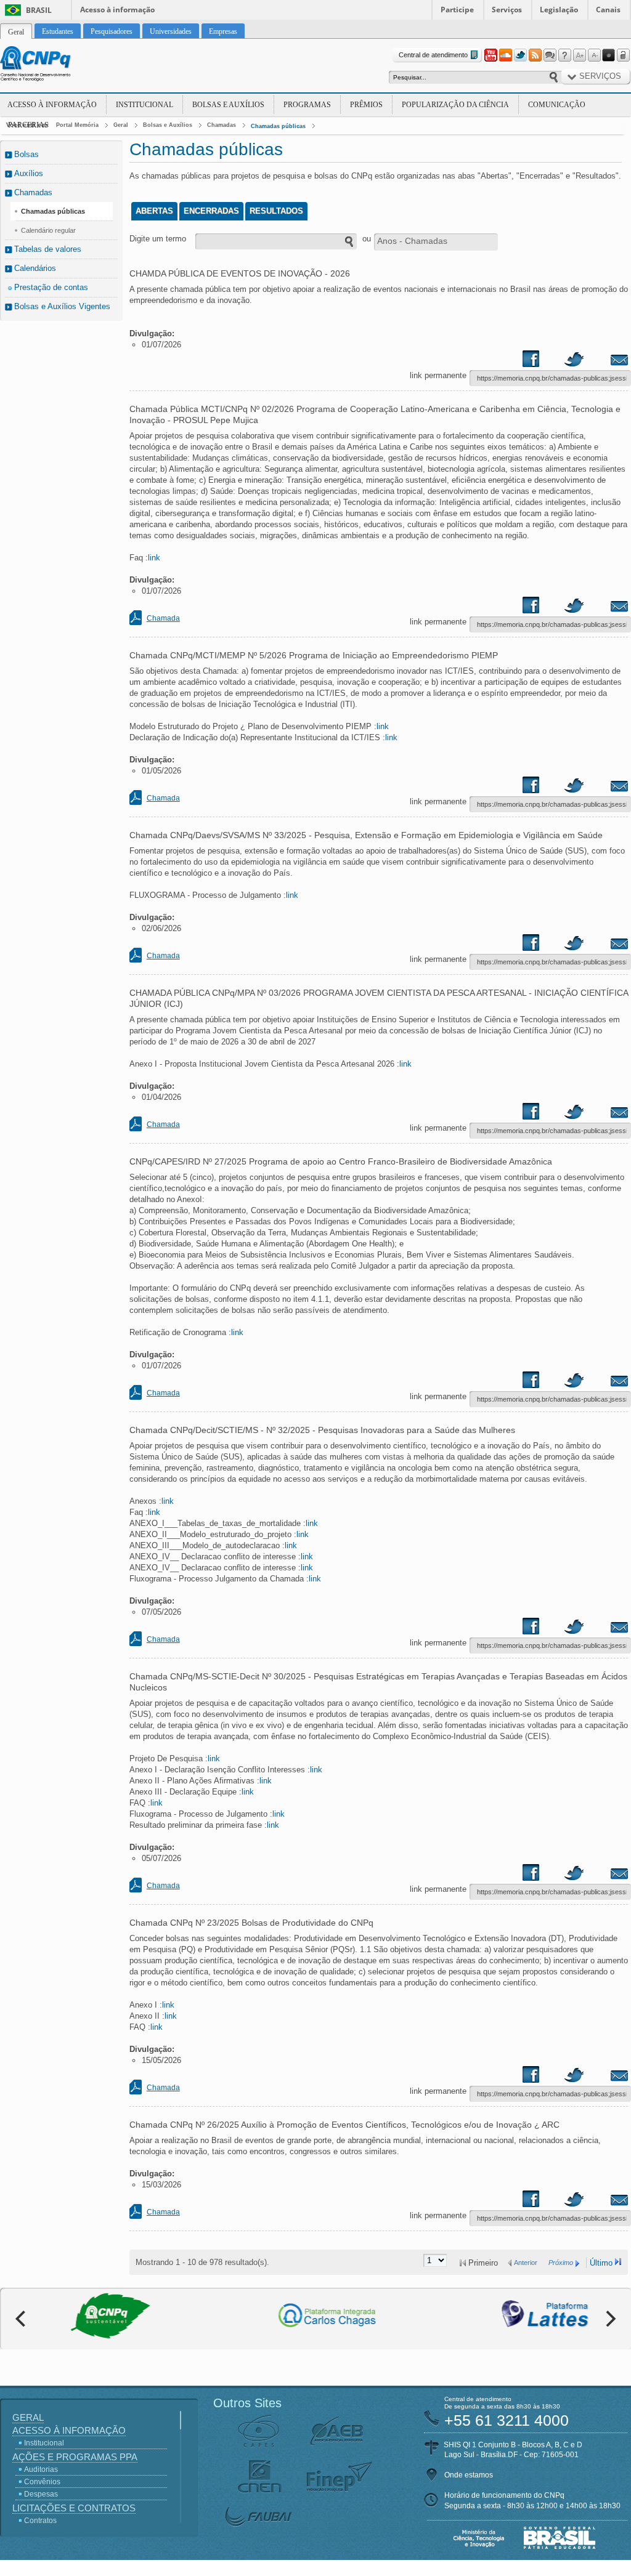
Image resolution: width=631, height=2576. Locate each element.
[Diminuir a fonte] (594, 55)
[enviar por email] (606, 361)
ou (367, 239)
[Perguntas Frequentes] (564, 55)
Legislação (559, 10)
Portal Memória (77, 125)
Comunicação (557, 105)
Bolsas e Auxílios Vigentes (62, 306)
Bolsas (26, 154)
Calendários (35, 268)
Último (601, 2263)
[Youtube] (491, 55)
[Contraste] (609, 55)
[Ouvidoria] (550, 55)
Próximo (561, 2263)
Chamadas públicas (278, 126)
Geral (121, 125)
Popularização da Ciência (455, 105)
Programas (307, 105)
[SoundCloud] (505, 55)
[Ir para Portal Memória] (51, 65)
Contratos (40, 2521)
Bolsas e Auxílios (228, 105)
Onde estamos (469, 2475)
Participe (457, 10)
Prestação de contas (51, 287)
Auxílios (29, 173)
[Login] (624, 55)
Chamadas (222, 125)
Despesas (41, 2494)
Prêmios (366, 105)
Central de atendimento (433, 55)
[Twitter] (520, 55)
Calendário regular (48, 230)
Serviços (507, 10)
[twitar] (574, 361)
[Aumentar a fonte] (579, 55)
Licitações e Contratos (74, 2508)
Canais (608, 10)
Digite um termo (158, 239)
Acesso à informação (117, 10)
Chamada (163, 618)
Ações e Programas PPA (75, 2457)
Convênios (42, 2482)
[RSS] (535, 55)
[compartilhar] (543, 361)
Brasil (39, 10)
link (154, 558)
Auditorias (41, 2469)
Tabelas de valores (48, 249)
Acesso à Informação (52, 105)
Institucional (145, 105)
